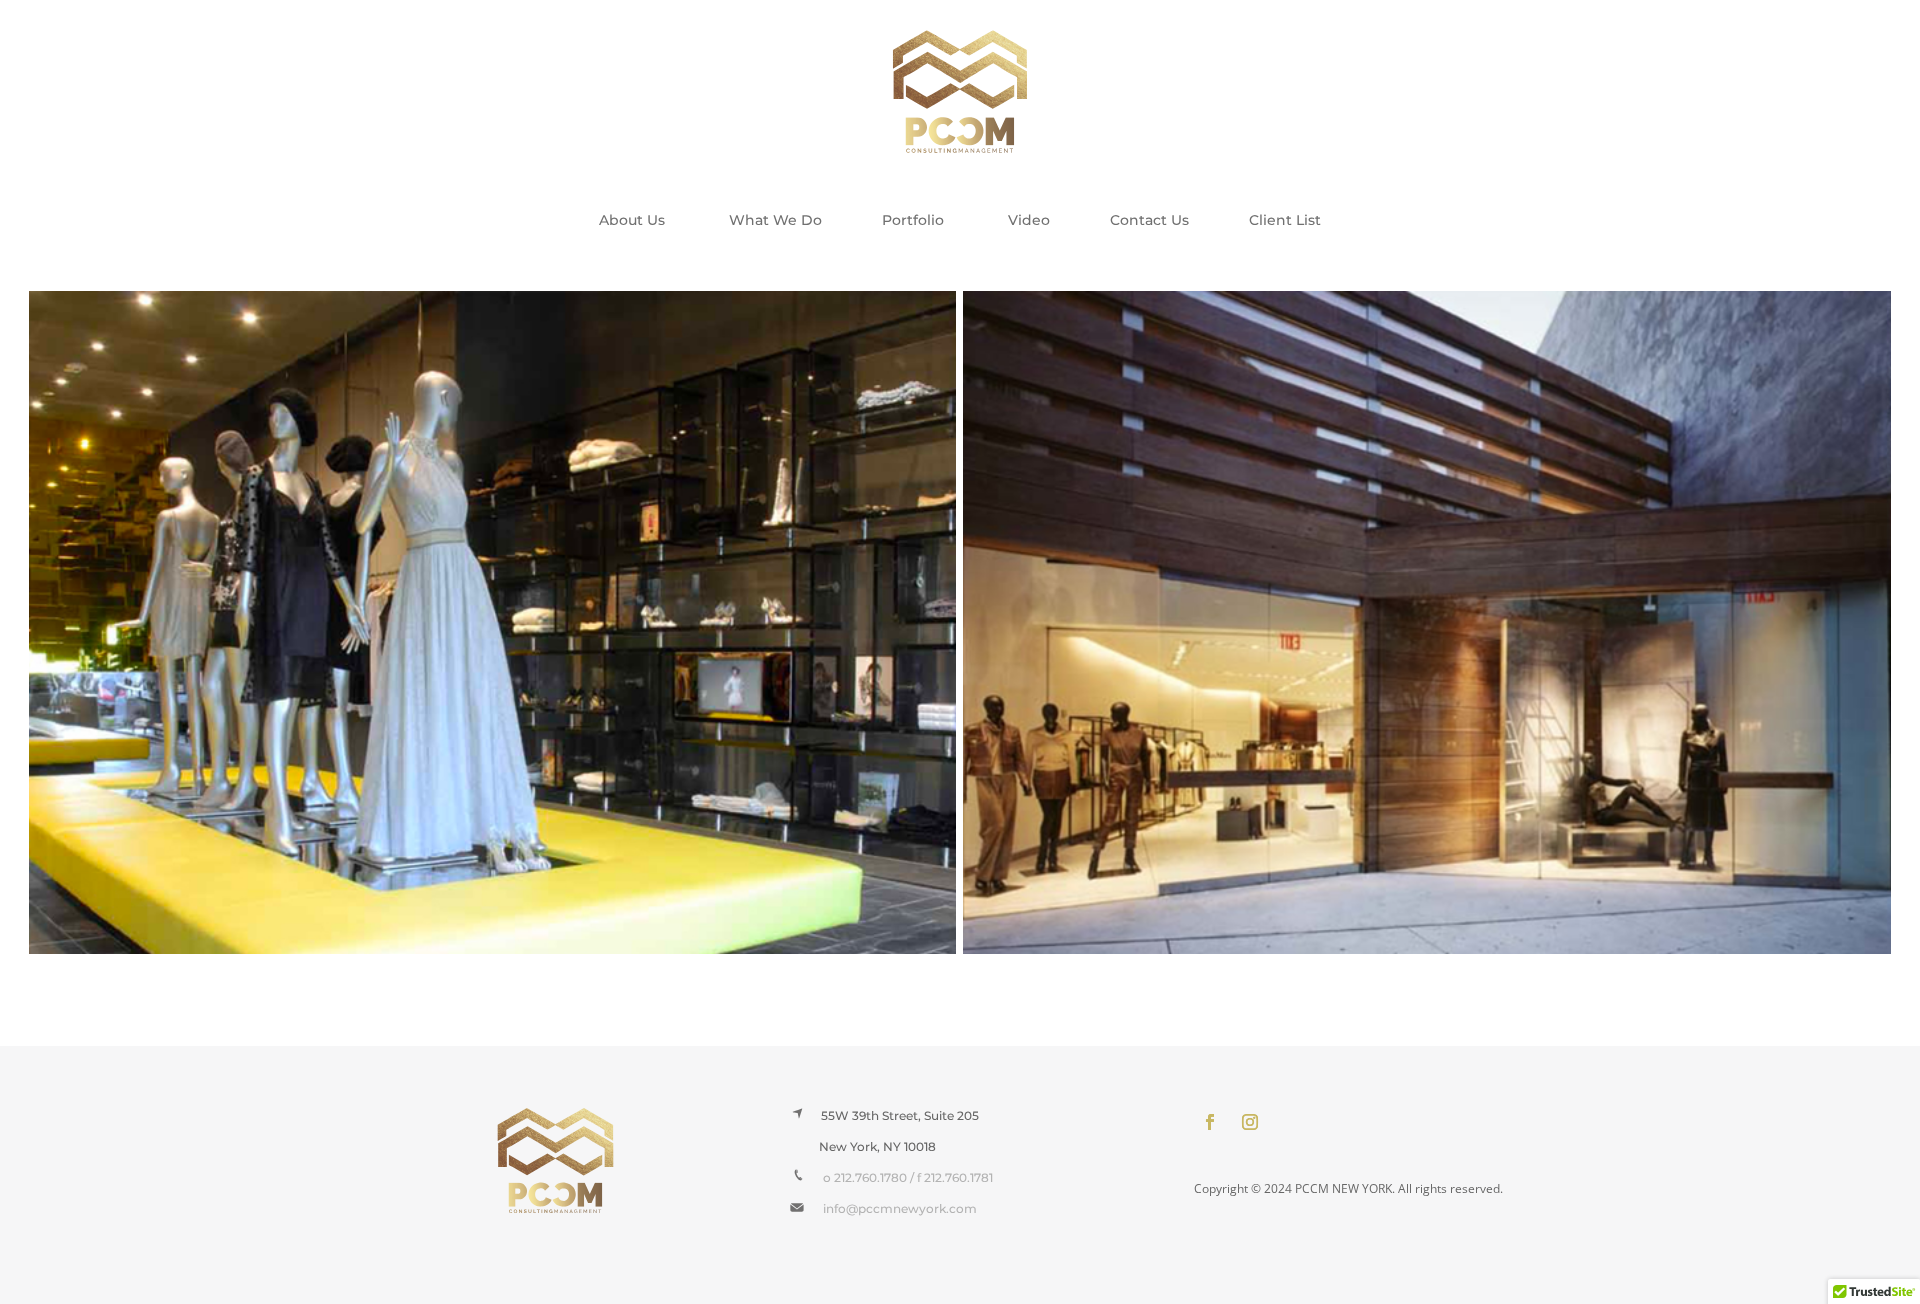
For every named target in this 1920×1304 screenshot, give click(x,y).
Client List (1285, 220)
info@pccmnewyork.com (891, 1208)
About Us (634, 220)
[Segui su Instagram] (1250, 1122)
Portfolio (917, 220)
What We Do (775, 220)
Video (1029, 220)
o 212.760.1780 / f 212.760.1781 (908, 1177)
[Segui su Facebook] (1210, 1122)
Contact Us (1149, 220)
